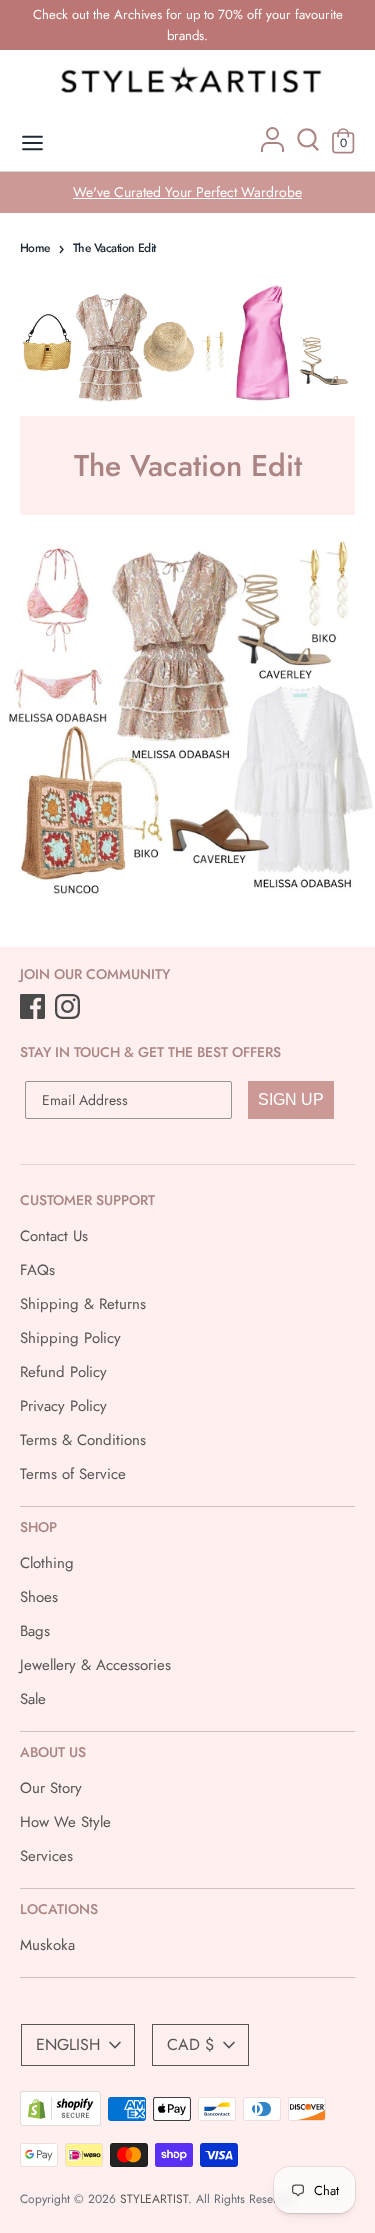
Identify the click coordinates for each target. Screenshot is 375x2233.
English (68, 2044)
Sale (33, 1699)
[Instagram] (69, 1008)
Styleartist (154, 2199)
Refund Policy (63, 1372)
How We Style (65, 1822)
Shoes (39, 1597)
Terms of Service (73, 1474)
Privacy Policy (63, 1406)
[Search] (308, 147)
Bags (35, 1631)
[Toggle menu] (32, 143)
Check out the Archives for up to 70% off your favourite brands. (188, 25)
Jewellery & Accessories (95, 1665)
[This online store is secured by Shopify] (60, 2121)
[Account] (272, 147)
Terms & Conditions (83, 1440)
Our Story (51, 1788)
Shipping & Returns (83, 1304)
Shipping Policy (70, 1338)
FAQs (37, 1270)
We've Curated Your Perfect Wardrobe (187, 192)
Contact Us (54, 1236)
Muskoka (47, 1945)
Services (46, 1856)
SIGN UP (291, 1099)
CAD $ (190, 2044)
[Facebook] (34, 1008)
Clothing (47, 1563)
